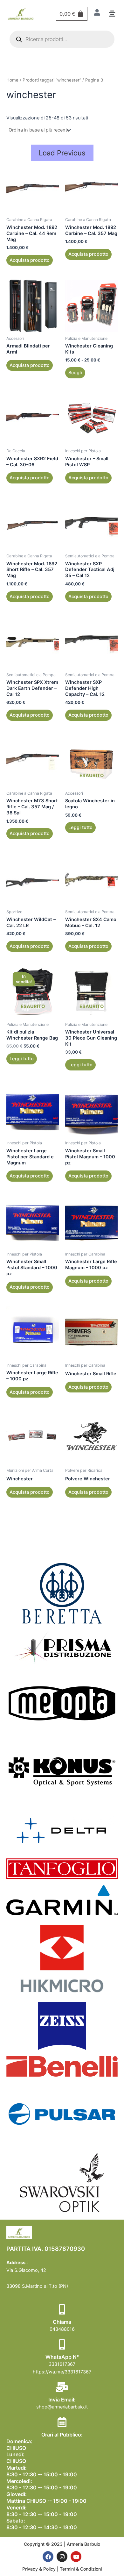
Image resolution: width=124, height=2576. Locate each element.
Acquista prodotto (30, 260)
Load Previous (62, 153)
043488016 (62, 2329)
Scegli (75, 373)
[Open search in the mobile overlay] (62, 39)
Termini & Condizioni (81, 2569)
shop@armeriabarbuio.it (62, 2407)
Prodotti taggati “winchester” (52, 80)
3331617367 (62, 2364)
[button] (112, 14)
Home (12, 80)
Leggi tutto (80, 827)
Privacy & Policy (40, 2569)
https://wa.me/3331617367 (62, 2372)
